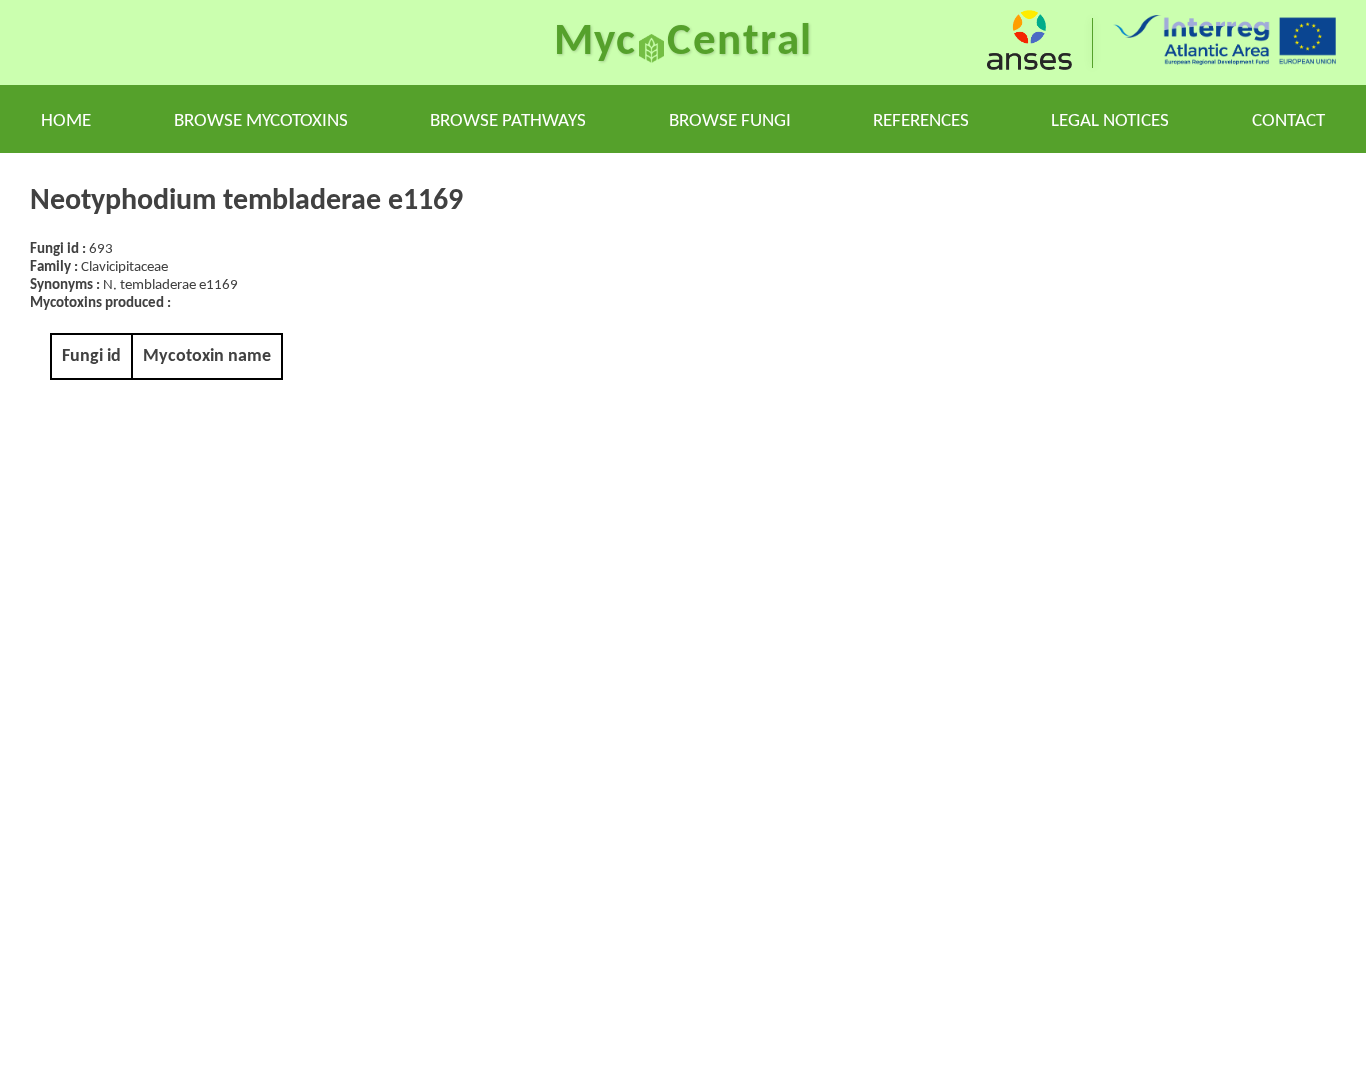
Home (66, 121)
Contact (1288, 121)
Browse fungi (730, 121)
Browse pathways (508, 121)
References (921, 121)
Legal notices (1110, 121)
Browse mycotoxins (261, 121)
